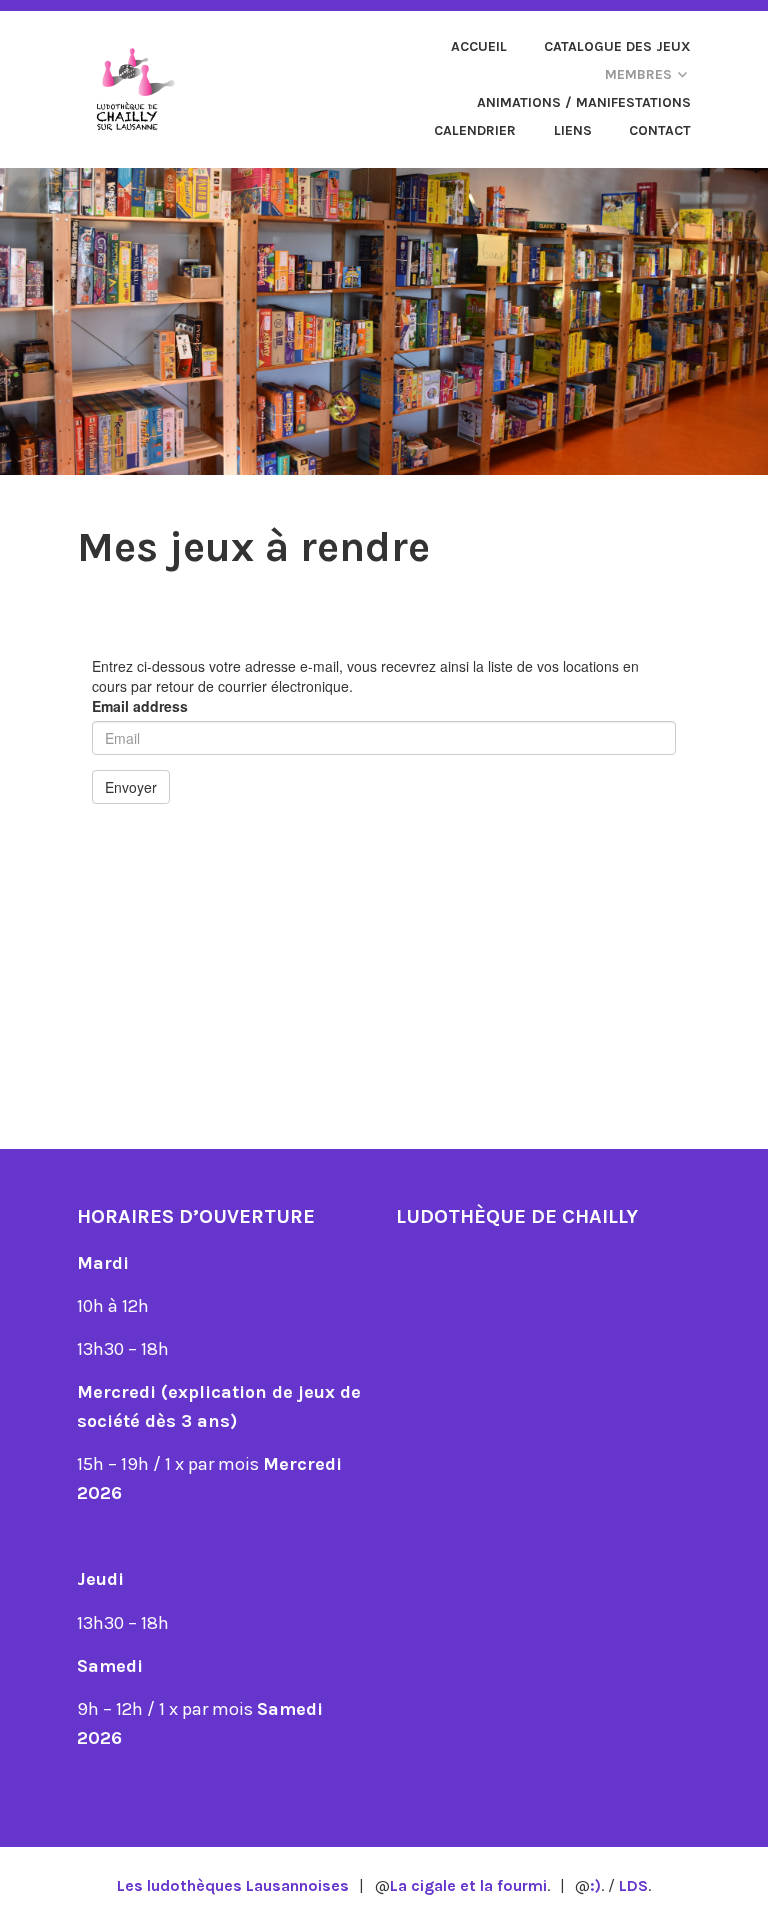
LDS (633, 1885)
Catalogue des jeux (617, 46)
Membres (638, 74)
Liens (573, 130)
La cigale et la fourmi (468, 1885)
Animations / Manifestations (584, 102)
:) (595, 1885)
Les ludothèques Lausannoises (233, 1885)
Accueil (479, 46)
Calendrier (475, 130)
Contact (660, 130)
